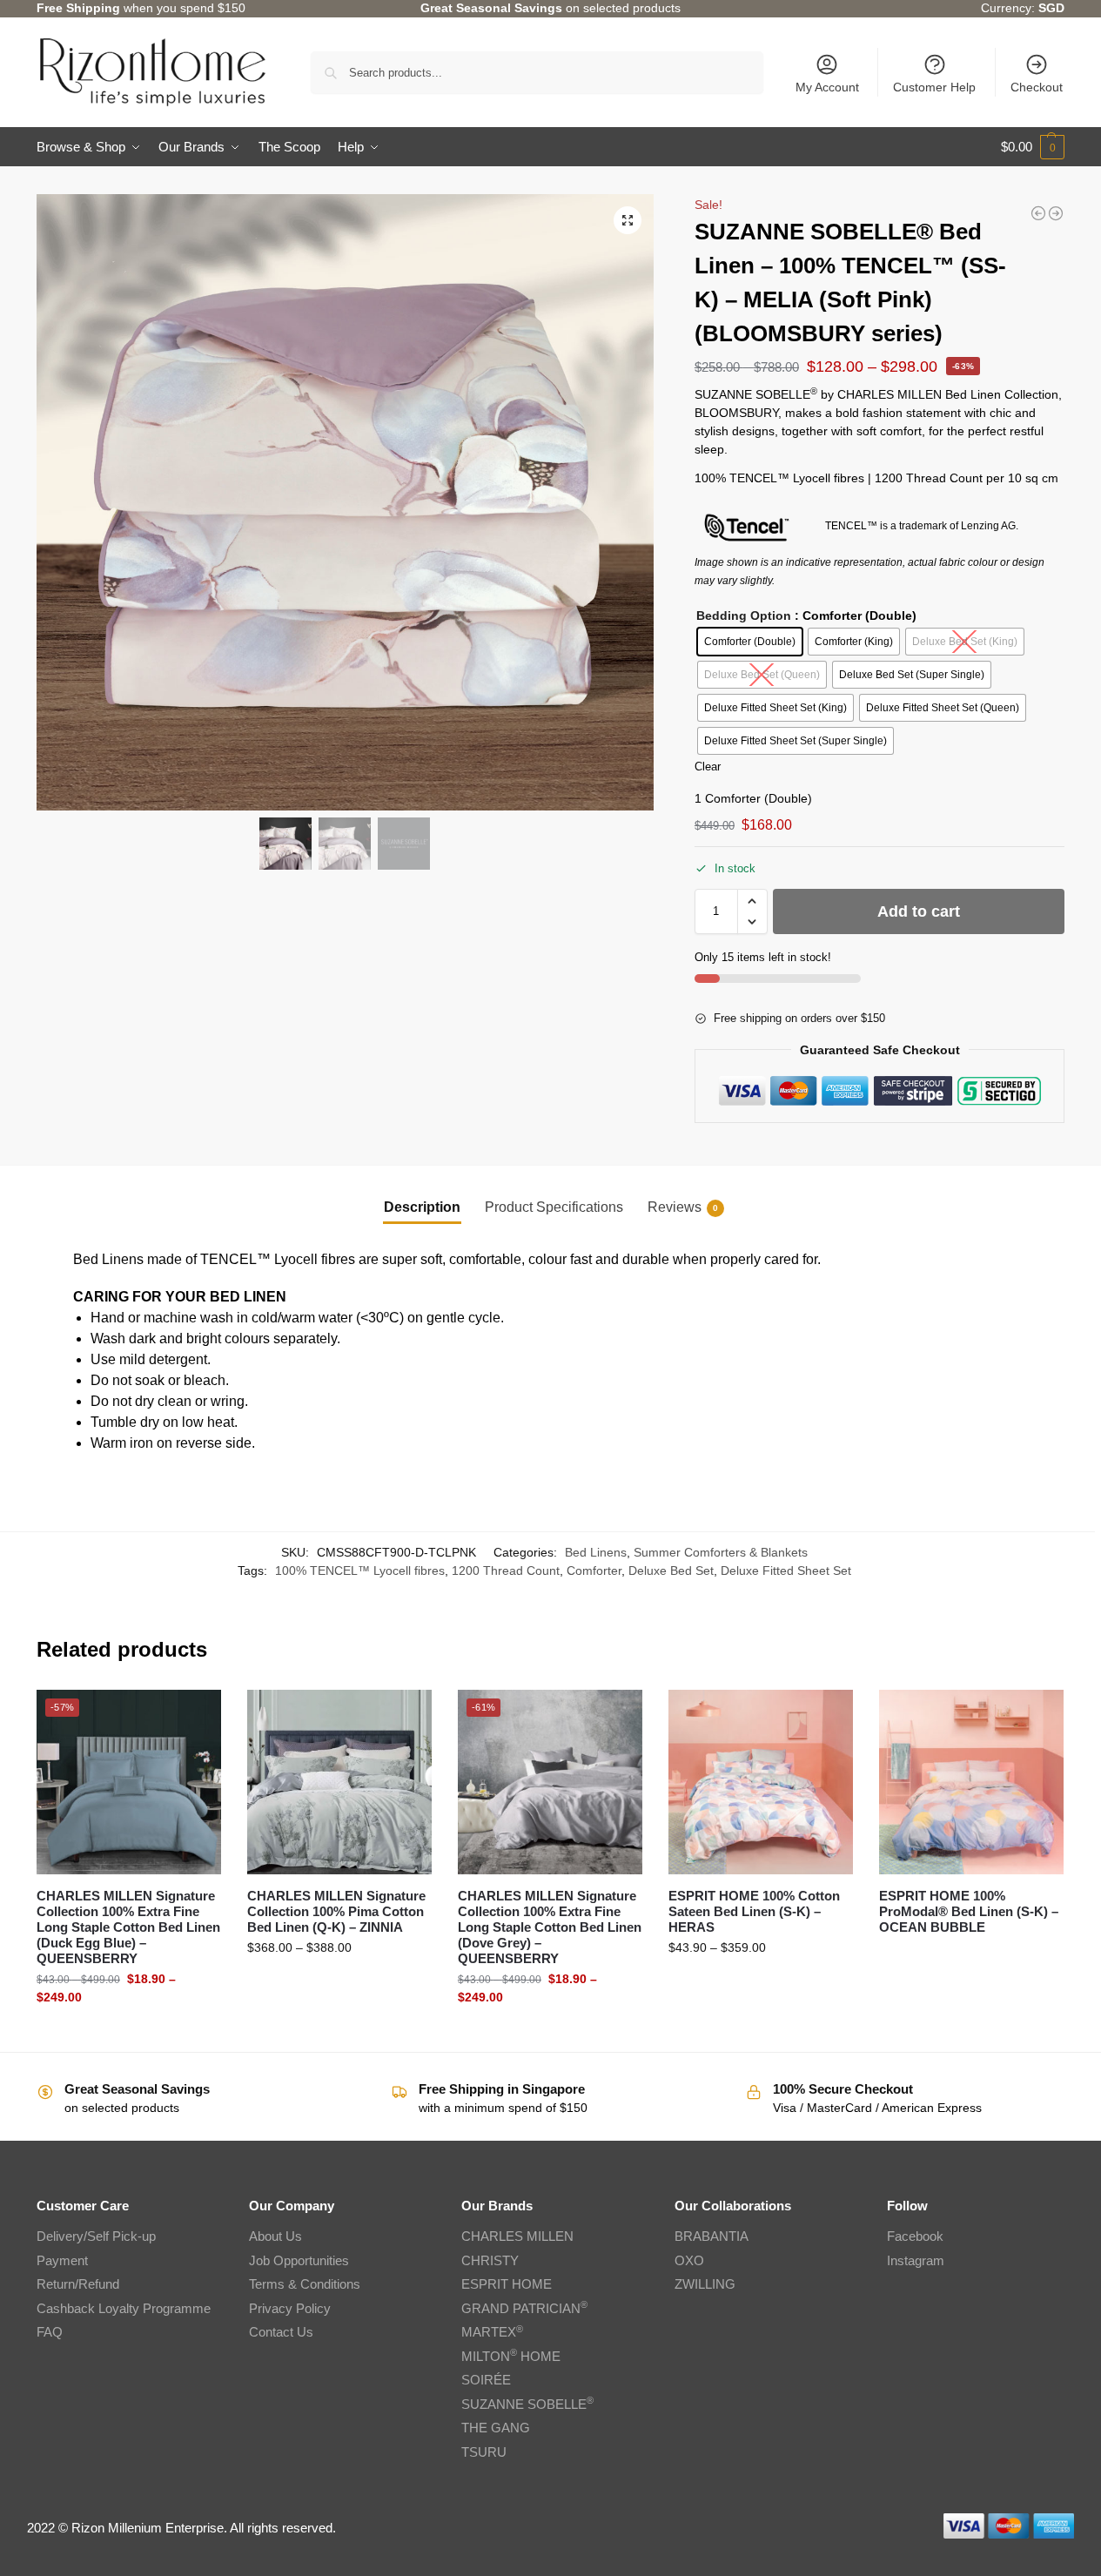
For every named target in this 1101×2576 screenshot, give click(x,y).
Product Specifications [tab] (554, 1207)
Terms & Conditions (305, 2284)
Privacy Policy (290, 2308)
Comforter (594, 1570)
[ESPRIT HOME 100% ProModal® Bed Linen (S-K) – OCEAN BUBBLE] (971, 1782)
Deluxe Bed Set (671, 1570)
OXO (689, 2260)
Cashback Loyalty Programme (124, 2308)
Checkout (1037, 87)
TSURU (484, 2452)
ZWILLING (705, 2284)
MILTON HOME (511, 2356)
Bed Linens (596, 1552)
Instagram (916, 2260)
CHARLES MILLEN (517, 2236)
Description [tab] (422, 1207)
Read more (971, 1956)
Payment (62, 2260)
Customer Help (934, 87)
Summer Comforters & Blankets (721, 1552)
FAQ (50, 2332)
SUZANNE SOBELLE (527, 2404)
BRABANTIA (712, 2236)
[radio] (750, 642)
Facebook (915, 2236)
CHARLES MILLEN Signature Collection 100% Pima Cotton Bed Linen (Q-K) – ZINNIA (336, 1911)
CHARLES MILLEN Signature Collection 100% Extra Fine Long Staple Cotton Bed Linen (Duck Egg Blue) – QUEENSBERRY (128, 1927)
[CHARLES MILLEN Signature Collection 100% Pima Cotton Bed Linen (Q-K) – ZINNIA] (339, 1782)
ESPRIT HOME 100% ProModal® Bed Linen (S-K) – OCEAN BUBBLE (969, 1911)
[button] (1033, 147)
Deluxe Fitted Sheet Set (786, 1570)
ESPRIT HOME (507, 2284)
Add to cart (919, 911)
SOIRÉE (486, 2380)
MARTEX (492, 2332)
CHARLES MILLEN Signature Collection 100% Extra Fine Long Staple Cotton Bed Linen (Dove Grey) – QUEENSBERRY (550, 1927)
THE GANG (496, 2428)
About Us (275, 2236)
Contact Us (281, 2332)
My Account (827, 87)
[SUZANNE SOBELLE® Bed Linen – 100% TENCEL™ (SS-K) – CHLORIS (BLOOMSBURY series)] (1038, 213)
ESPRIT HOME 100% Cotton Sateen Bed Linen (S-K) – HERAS (754, 1911)
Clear (708, 767)
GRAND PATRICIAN (524, 2308)
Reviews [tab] (683, 1207)
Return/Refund (78, 2284)
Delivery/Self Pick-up (96, 2236)
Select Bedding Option (128, 2035)
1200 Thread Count (506, 1570)
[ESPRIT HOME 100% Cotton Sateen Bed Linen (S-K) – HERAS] (761, 1782)
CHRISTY (490, 2260)
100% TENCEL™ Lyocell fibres (360, 1570)
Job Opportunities (299, 2260)
